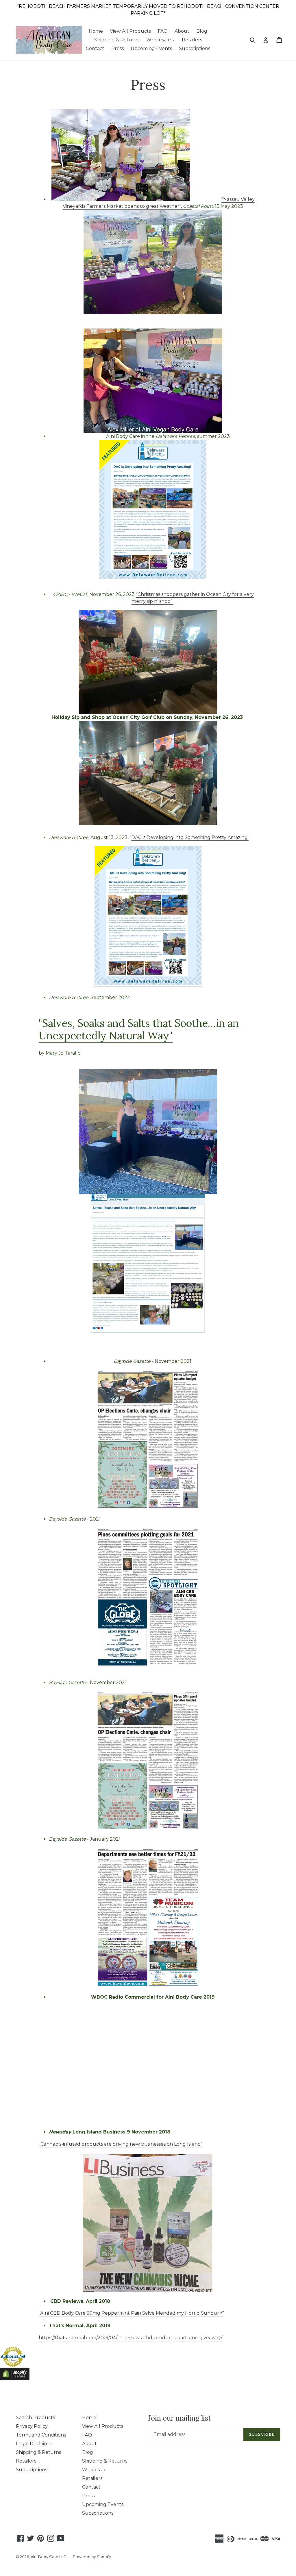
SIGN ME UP (148, 1333)
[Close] (228, 1227)
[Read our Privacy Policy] (222, 1312)
